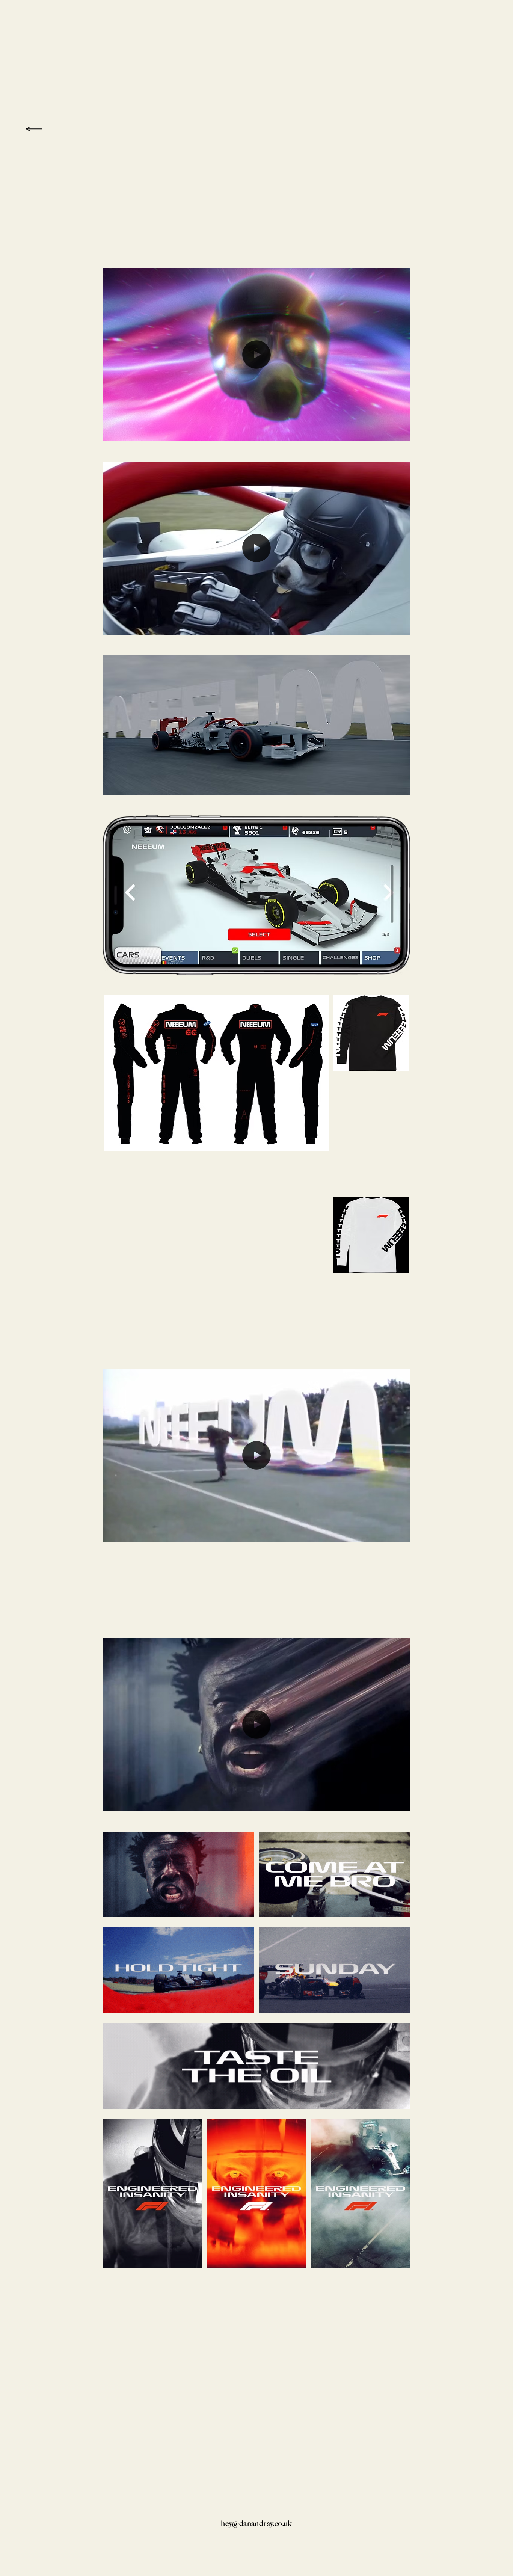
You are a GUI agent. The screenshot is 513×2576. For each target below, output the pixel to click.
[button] (397, 432)
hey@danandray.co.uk (256, 2523)
